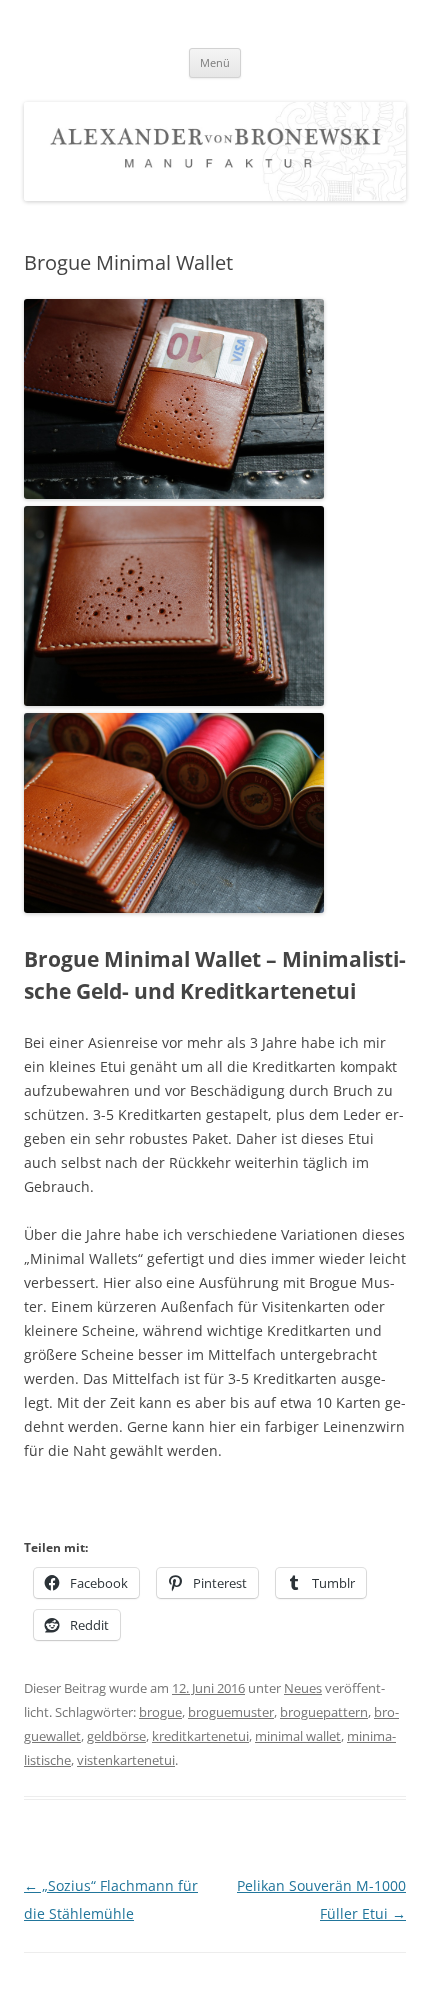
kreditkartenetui (200, 1736)
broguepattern (324, 1712)
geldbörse (116, 1736)
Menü (215, 62)
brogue (160, 1712)
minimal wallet (298, 1736)
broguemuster (231, 1712)
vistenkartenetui (126, 1760)
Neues (303, 1688)
